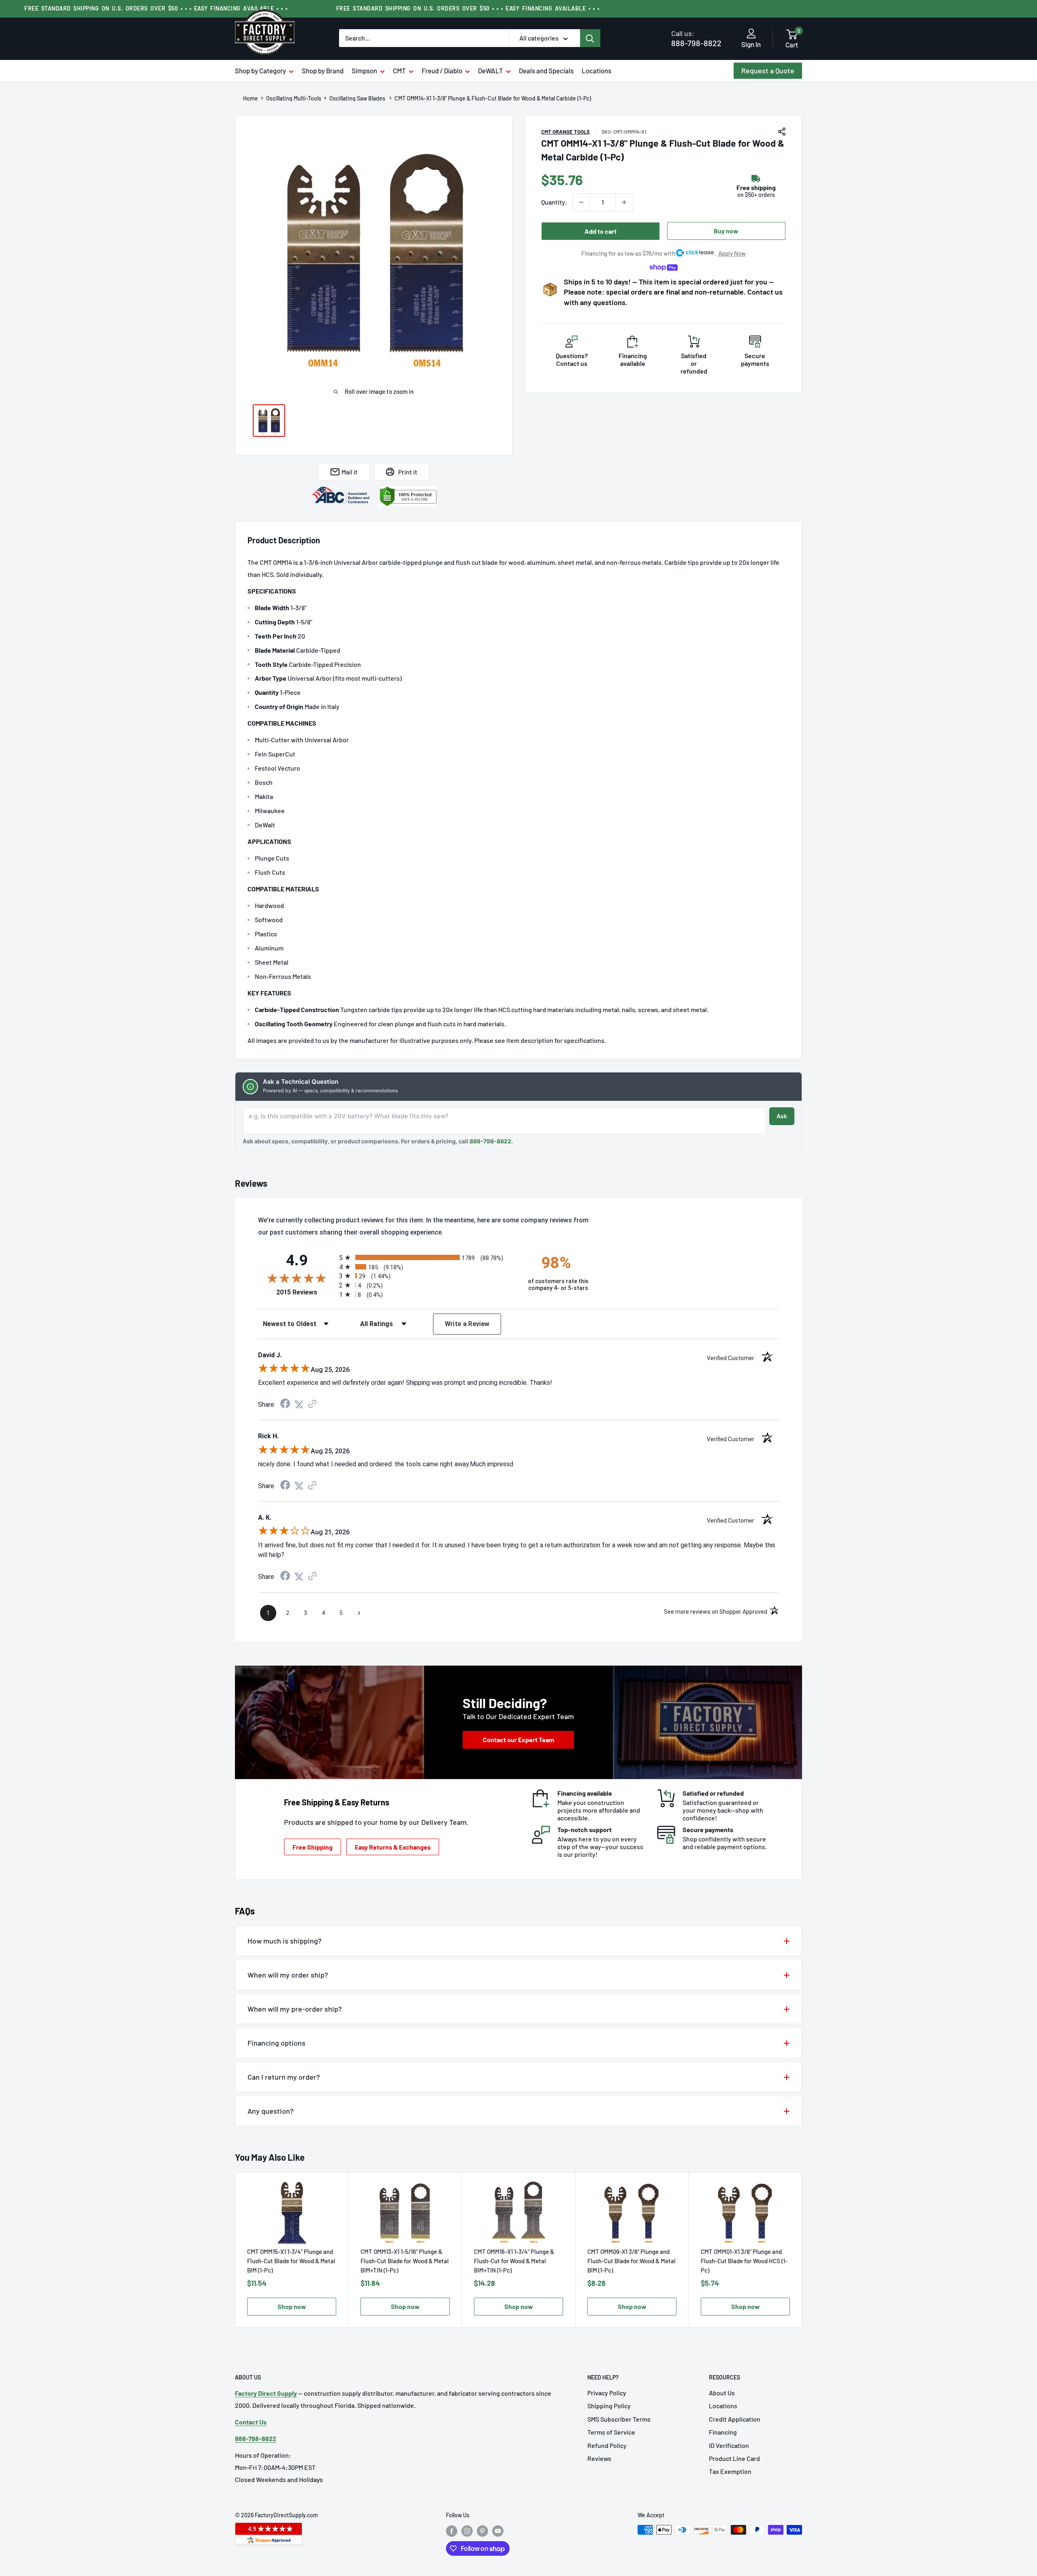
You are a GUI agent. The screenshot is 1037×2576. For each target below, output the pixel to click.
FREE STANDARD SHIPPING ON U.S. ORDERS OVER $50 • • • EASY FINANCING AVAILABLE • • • (156, 8)
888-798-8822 (696, 38)
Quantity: (554, 202)
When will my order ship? (288, 1975)
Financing (723, 2432)
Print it (408, 472)
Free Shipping (313, 1847)
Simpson (364, 70)
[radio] (426, 1257)
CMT (399, 70)
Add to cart (601, 231)
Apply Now (732, 253)
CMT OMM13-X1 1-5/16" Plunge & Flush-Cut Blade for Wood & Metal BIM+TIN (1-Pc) (405, 2261)
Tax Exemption (730, 2471)
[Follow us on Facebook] (452, 2531)
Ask (782, 1116)
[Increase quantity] (624, 202)
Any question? (271, 2111)
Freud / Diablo (442, 70)
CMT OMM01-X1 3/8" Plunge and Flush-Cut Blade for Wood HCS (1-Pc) (744, 2261)
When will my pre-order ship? (295, 2009)
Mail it (350, 472)
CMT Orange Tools (565, 132)
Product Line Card (734, 2458)
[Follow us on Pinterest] (482, 2531)
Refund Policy (607, 2445)
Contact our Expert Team (518, 1740)
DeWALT (491, 70)
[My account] (751, 34)
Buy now (726, 231)
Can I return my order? (284, 2077)
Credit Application (735, 2419)
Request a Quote (768, 70)
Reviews (599, 2458)
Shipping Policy (609, 2406)
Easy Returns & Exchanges (393, 1847)
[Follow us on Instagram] (467, 2531)
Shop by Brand (323, 70)
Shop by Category (260, 70)
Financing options (276, 2043)
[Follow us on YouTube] (498, 2531)
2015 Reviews (306, 1292)
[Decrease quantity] (581, 202)
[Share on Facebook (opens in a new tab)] (285, 1404)
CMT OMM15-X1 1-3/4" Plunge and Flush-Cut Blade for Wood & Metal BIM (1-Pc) (291, 2261)
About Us (722, 2393)
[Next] (802, 2250)
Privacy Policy (607, 2393)
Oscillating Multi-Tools (294, 98)
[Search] (590, 38)
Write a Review (467, 1324)
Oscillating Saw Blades (358, 98)
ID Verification (729, 2445)
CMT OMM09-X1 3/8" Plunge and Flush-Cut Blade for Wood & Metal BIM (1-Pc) (632, 2261)
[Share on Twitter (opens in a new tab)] (299, 1404)
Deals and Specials (546, 70)
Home (251, 98)
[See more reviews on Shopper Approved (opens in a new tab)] (312, 1404)
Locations (596, 70)
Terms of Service (611, 2432)
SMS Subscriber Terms (619, 2419)
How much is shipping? (285, 1941)
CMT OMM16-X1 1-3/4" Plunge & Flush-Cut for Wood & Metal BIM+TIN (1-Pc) (514, 2261)
